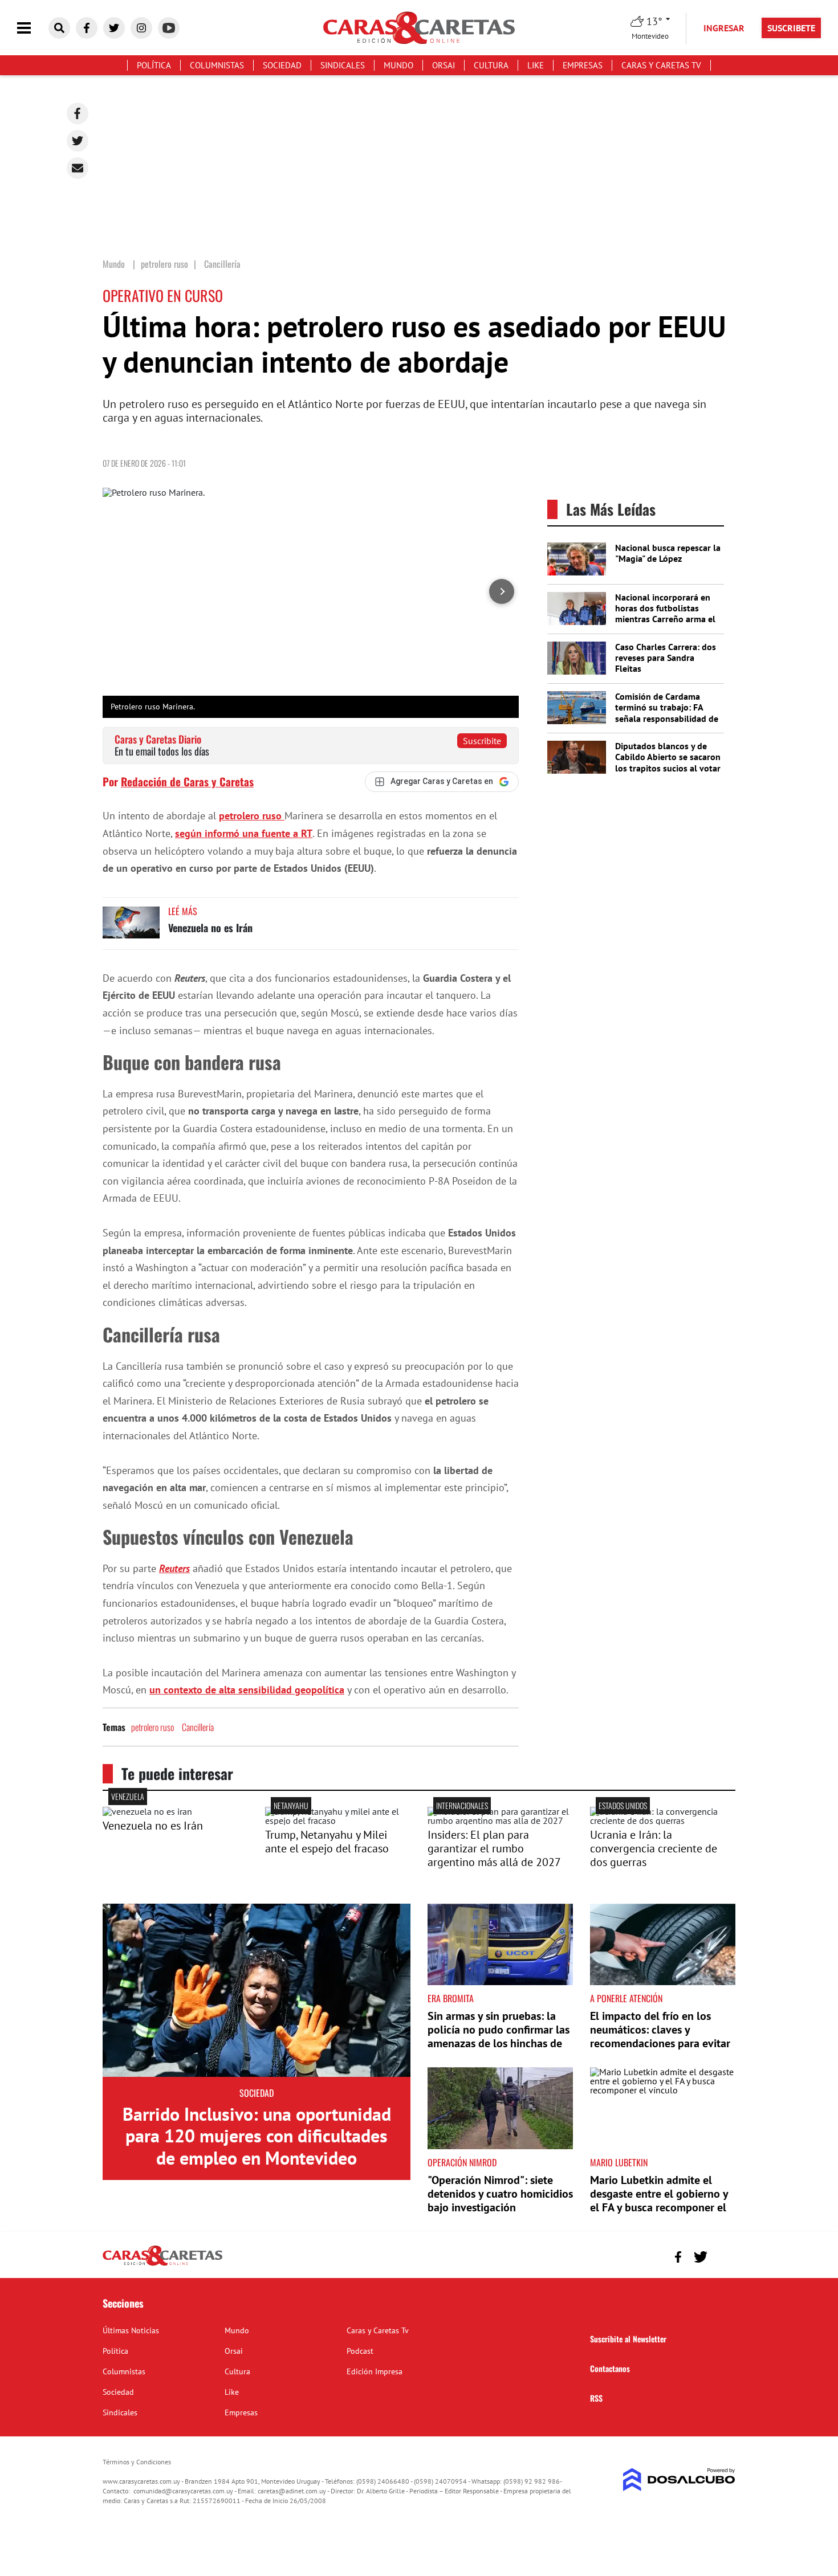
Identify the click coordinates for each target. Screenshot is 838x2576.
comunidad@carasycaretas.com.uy (183, 2491)
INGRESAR (724, 28)
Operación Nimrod (462, 2162)
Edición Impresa (375, 2371)
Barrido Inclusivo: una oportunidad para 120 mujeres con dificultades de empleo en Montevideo (257, 2136)
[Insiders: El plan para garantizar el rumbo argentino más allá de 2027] (500, 1820)
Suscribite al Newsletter (628, 2339)
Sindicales (343, 65)
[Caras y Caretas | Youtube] (169, 28)
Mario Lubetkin (619, 2162)
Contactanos (610, 2368)
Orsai (444, 65)
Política (154, 65)
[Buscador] (59, 28)
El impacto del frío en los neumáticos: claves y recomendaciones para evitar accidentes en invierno (660, 2036)
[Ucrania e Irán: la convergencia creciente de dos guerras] (663, 1820)
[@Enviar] (78, 168)
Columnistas (217, 65)
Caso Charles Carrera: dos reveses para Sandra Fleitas (666, 658)
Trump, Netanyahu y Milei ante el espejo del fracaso (327, 1842)
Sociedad (282, 65)
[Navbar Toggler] (32, 28)
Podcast (360, 2351)
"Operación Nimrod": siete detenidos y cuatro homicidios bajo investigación (500, 2194)
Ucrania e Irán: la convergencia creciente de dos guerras (654, 1848)
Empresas (583, 65)
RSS (596, 2398)
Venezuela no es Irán (210, 928)
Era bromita (451, 1998)
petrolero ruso (252, 816)
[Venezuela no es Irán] (131, 928)
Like (536, 65)
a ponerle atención (626, 1998)
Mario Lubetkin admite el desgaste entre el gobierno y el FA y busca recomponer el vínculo (659, 2201)
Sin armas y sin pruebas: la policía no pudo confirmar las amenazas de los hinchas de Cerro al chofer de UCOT (499, 2036)
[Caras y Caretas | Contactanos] (723, 2255)
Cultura (491, 65)
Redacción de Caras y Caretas (187, 781)
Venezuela (128, 1796)
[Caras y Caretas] (162, 2265)
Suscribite (482, 741)
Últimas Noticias (131, 2330)
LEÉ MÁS (183, 911)
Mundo (398, 65)
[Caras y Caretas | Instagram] (141, 28)
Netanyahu (291, 1805)
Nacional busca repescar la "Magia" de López (668, 553)
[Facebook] (78, 113)
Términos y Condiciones (137, 2462)
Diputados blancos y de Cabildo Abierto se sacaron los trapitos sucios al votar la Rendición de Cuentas (668, 762)
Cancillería (198, 1727)
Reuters (174, 1568)
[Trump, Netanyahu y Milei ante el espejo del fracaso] (338, 1820)
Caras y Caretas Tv (661, 65)
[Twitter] (78, 141)
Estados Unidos (623, 1805)
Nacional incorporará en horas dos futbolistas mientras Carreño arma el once (665, 614)
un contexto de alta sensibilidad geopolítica (247, 1690)
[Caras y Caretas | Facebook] (87, 28)
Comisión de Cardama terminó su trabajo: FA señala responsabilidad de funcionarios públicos (667, 713)
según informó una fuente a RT (244, 833)
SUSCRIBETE (791, 28)
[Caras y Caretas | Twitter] (114, 28)
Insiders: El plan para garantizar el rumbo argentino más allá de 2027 (494, 1848)
